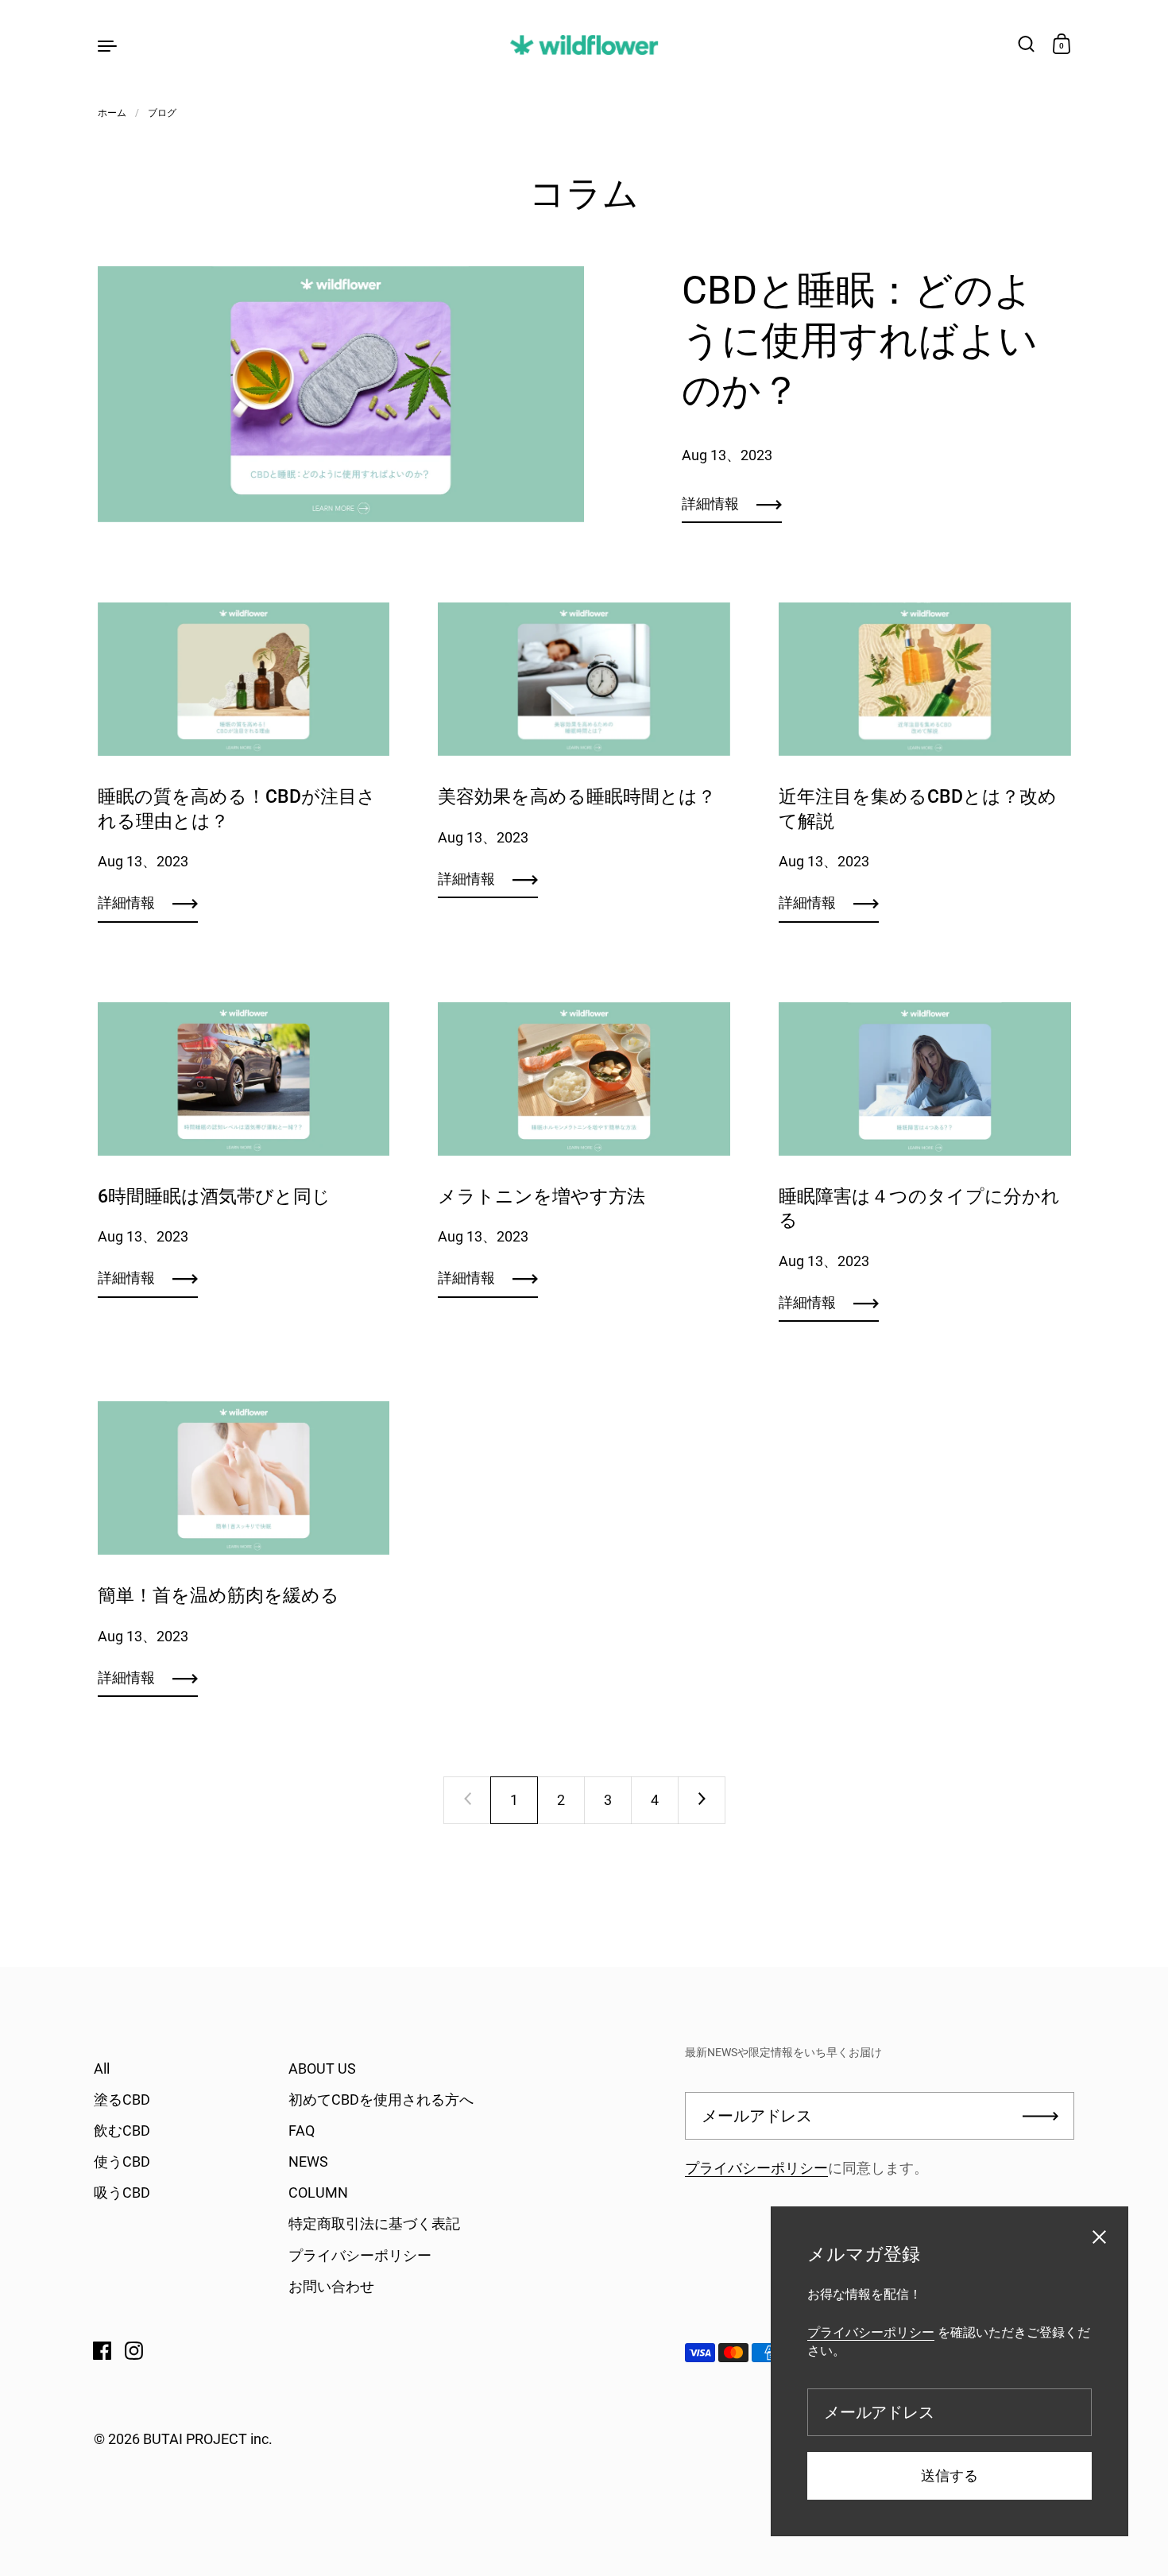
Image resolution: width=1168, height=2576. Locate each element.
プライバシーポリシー (756, 2168)
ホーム (112, 113)
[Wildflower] (584, 45)
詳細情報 (710, 504)
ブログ (162, 113)
